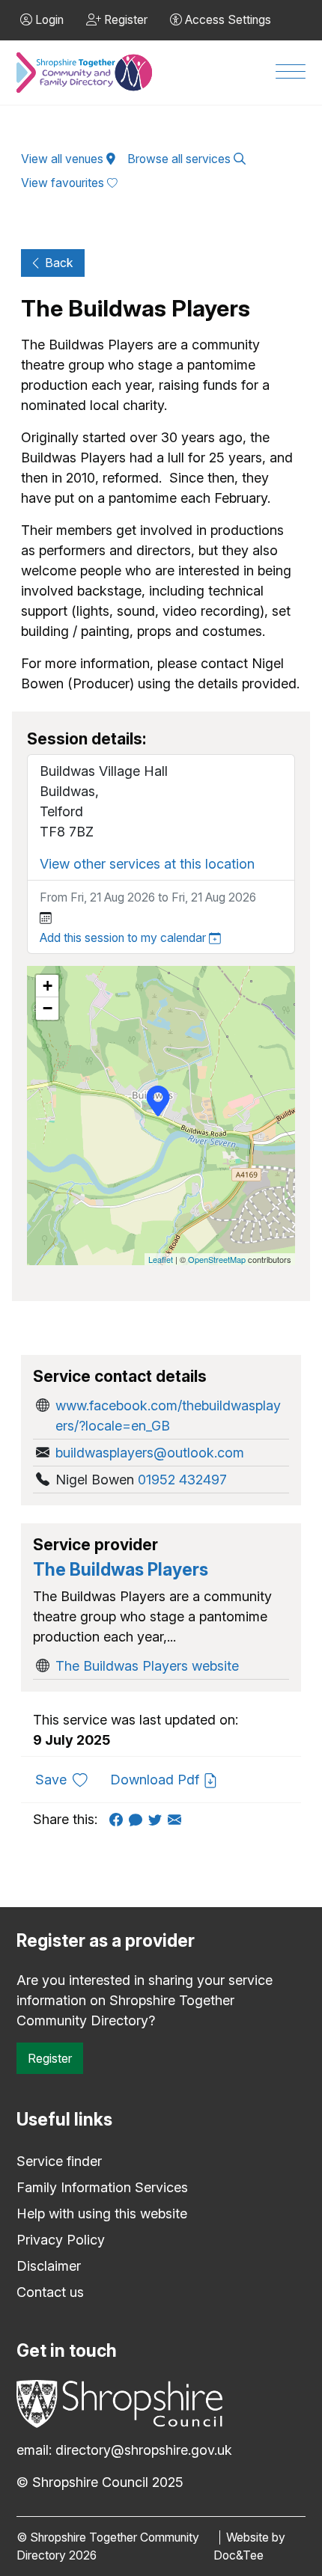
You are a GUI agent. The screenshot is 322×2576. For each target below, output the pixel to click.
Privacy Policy (61, 2240)
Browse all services (180, 159)
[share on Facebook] (119, 1819)
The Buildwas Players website (147, 1666)
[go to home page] (84, 73)
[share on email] (177, 1819)
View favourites (64, 183)
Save (67, 1779)
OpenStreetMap (217, 1259)
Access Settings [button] (227, 20)
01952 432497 (182, 1480)
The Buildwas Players (121, 1570)
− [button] (48, 1008)
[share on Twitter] (158, 1819)
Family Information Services (102, 2187)
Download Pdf (157, 1780)
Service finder (59, 2161)
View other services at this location (147, 864)
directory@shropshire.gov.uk (144, 2450)
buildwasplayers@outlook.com (150, 1453)
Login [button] (48, 20)
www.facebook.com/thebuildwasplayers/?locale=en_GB (168, 1416)
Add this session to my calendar (124, 938)
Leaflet (161, 1259)
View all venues (64, 159)
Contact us (50, 2292)
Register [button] (124, 20)
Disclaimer (49, 2266)
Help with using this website (102, 2214)
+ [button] (48, 986)
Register (50, 2058)
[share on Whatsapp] (139, 1819)
